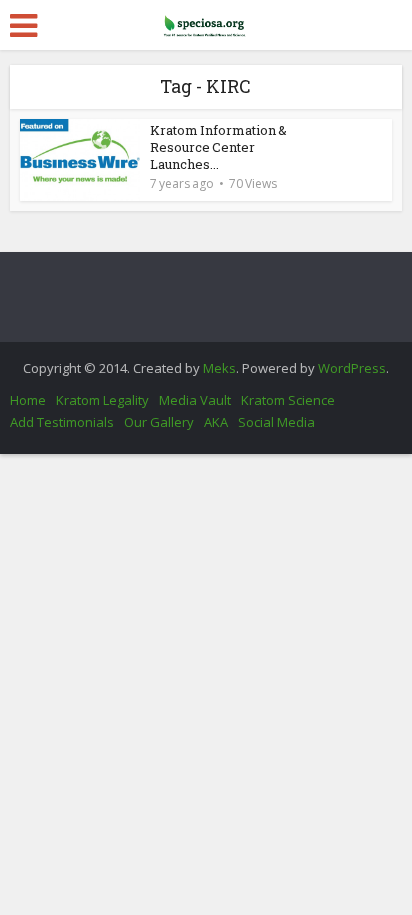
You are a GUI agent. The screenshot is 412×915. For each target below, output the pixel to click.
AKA (216, 422)
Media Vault (195, 400)
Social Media (276, 422)
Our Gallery (159, 422)
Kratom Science (288, 400)
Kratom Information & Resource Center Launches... (218, 147)
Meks (219, 368)
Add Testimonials (62, 422)
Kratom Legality (102, 400)
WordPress (352, 368)
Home (28, 400)
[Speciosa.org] (206, 22)
